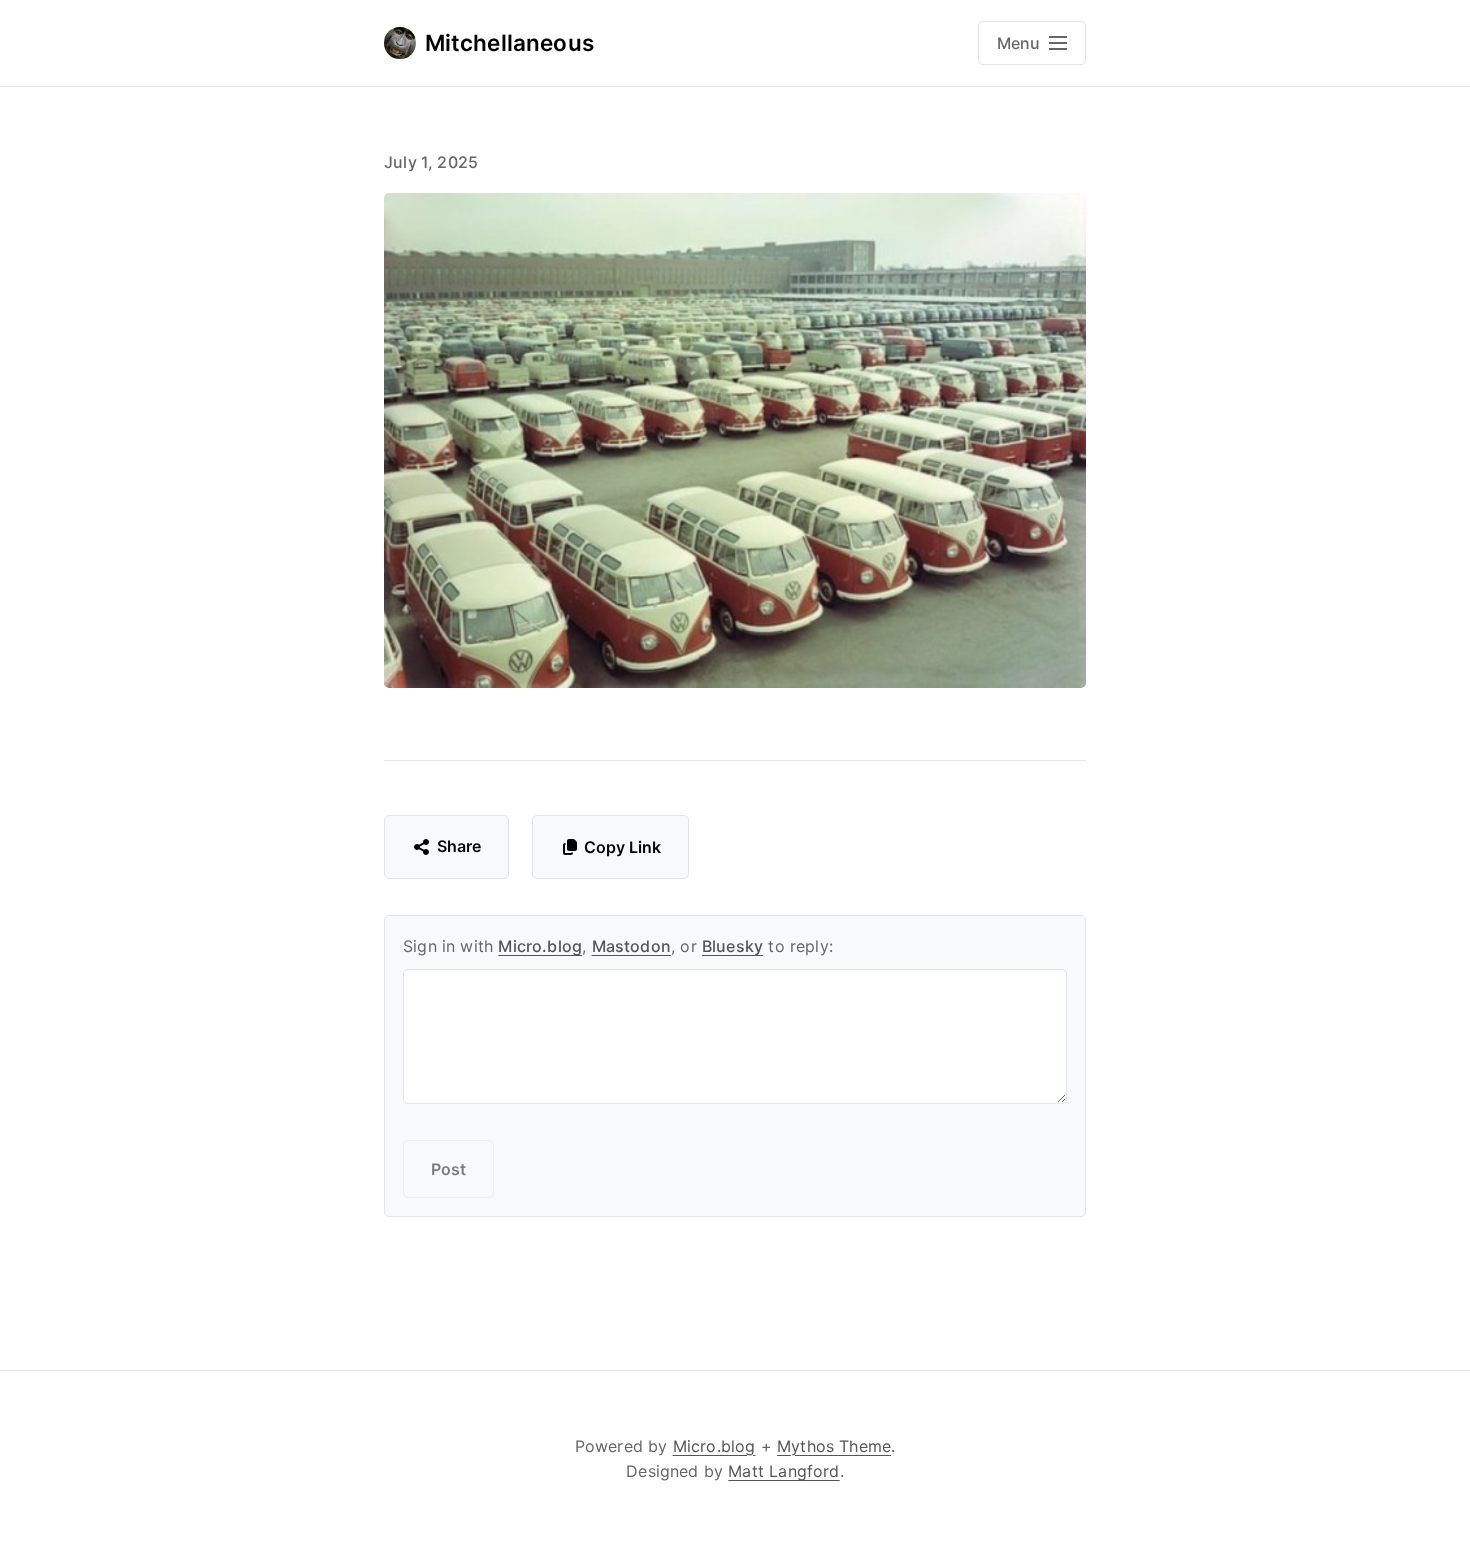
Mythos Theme (834, 1446)
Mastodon (631, 946)
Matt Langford (783, 1471)
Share (459, 846)
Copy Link (622, 847)
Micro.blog (540, 946)
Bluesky (732, 946)
